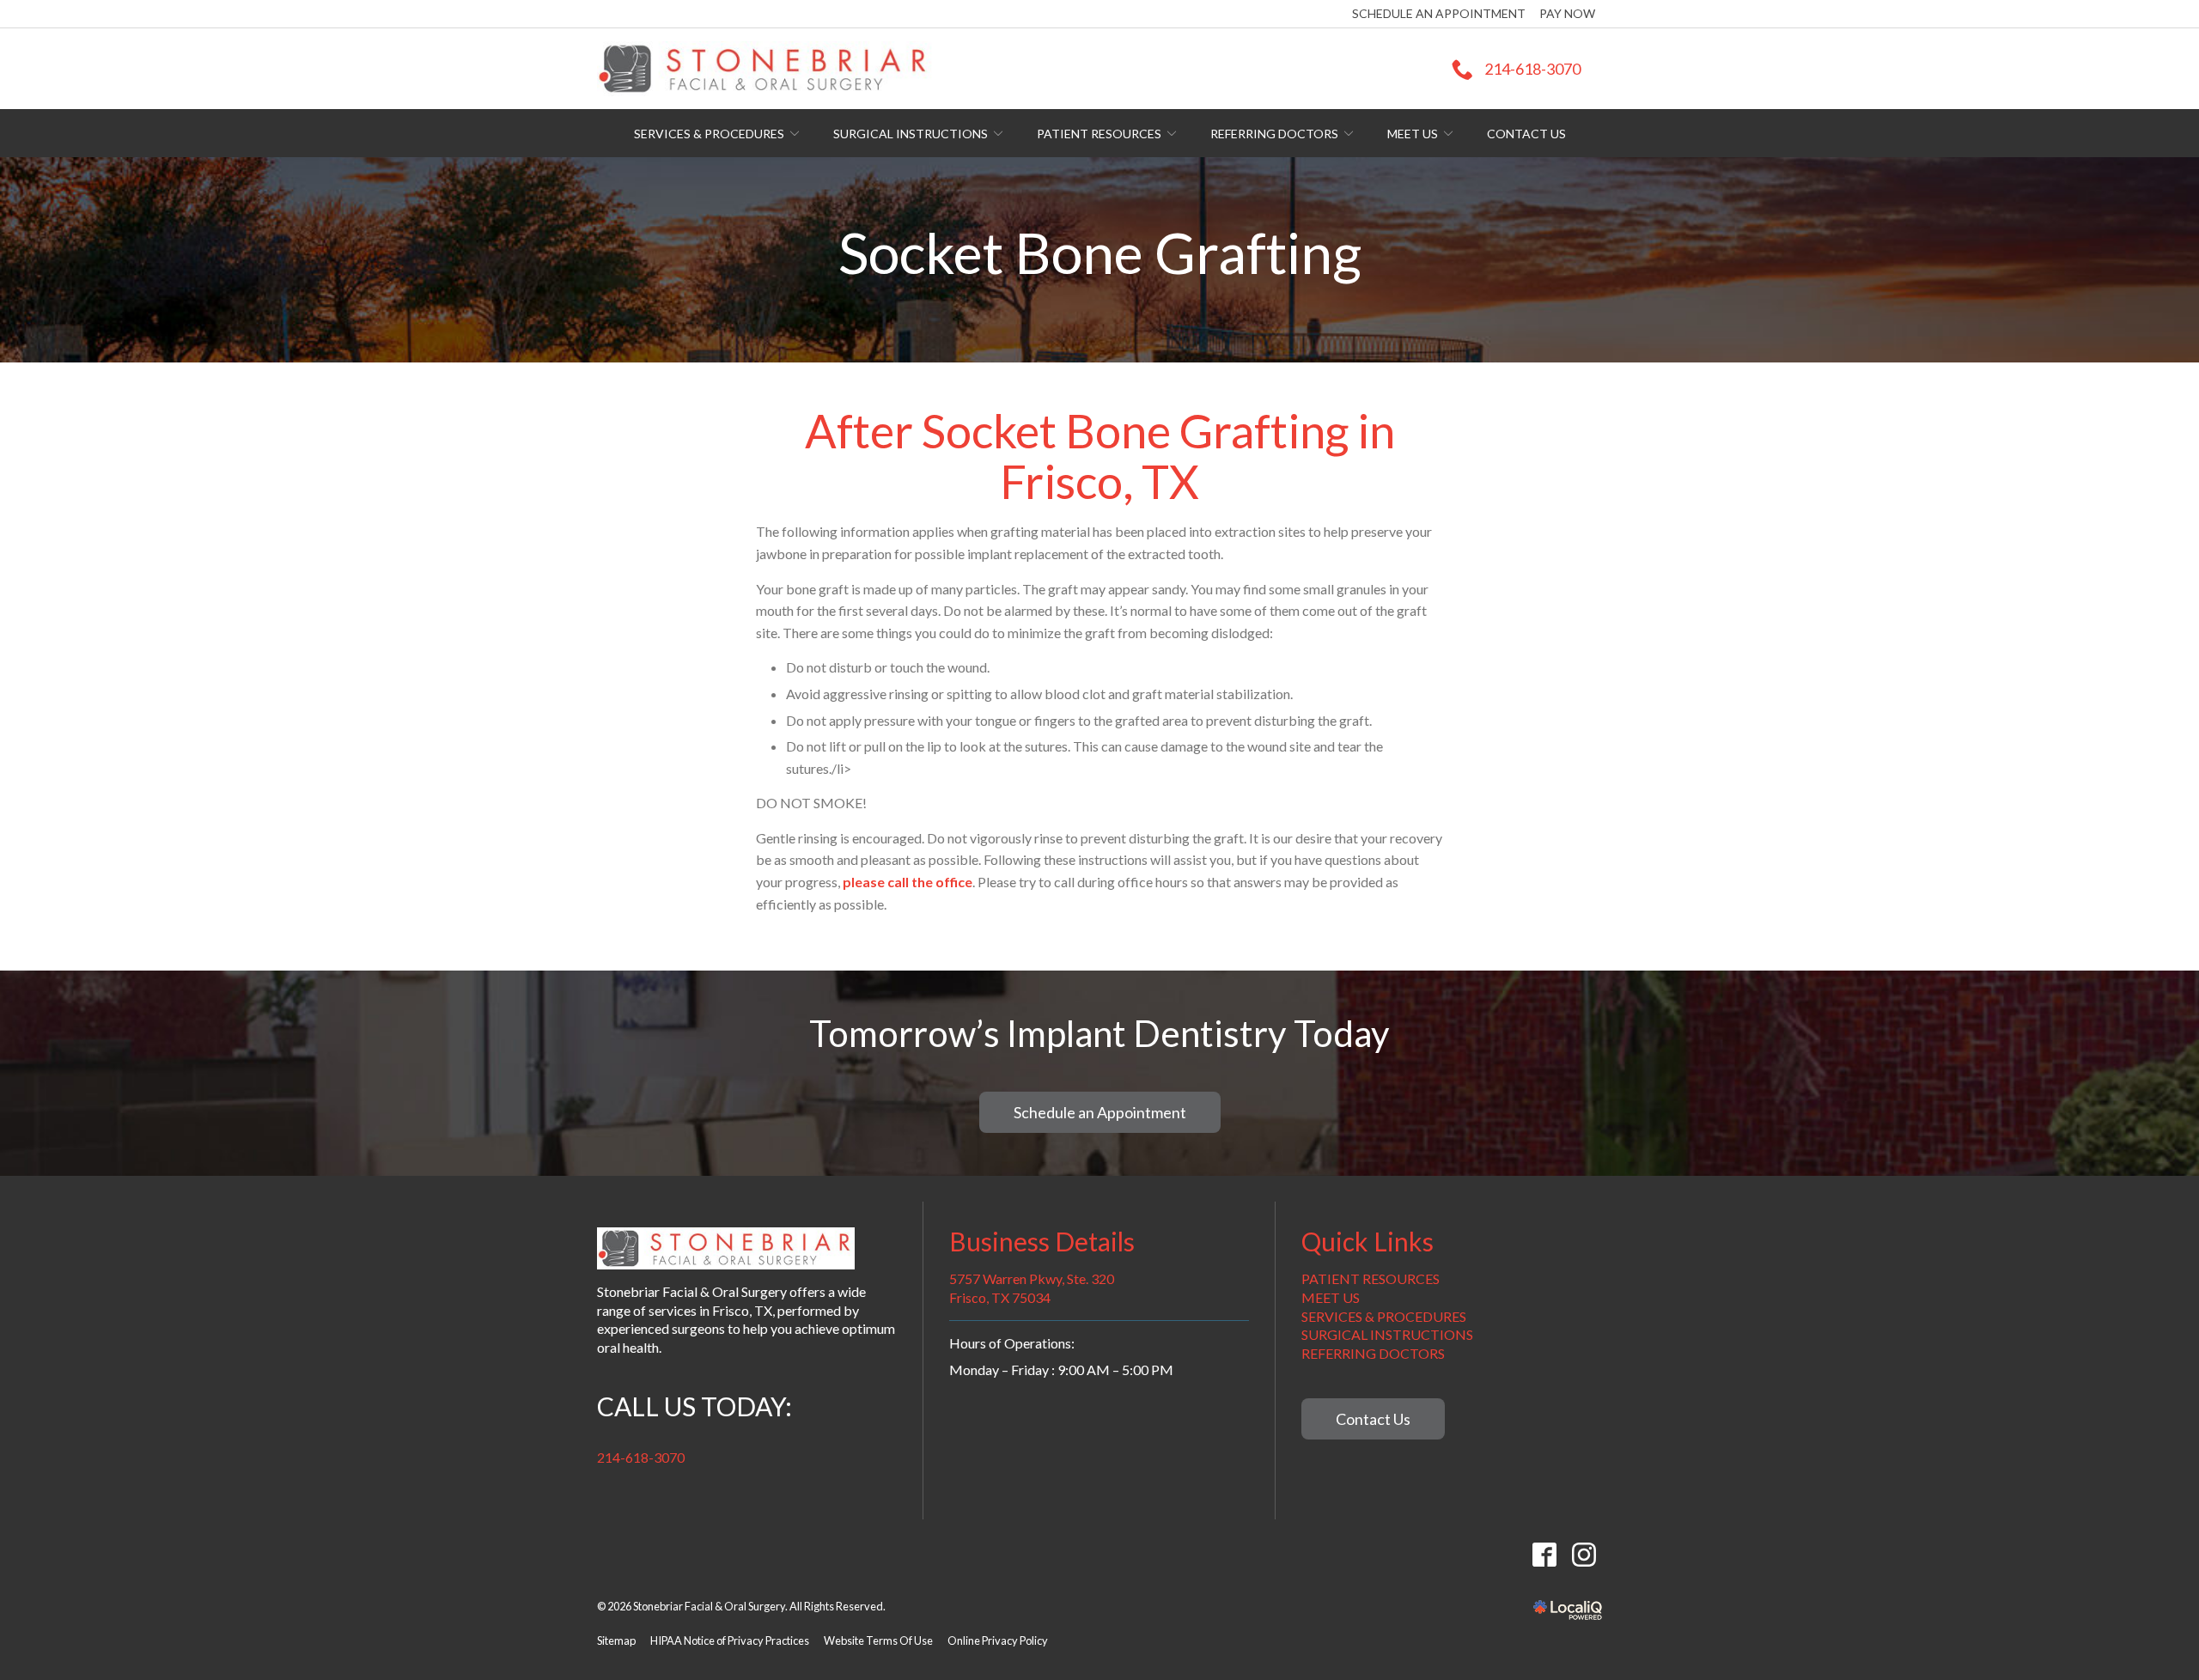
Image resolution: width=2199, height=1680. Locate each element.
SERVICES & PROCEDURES (1384, 1316)
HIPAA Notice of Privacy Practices (730, 1640)
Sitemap (616, 1640)
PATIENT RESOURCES (1371, 1278)
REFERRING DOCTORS (1373, 1353)
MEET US (1331, 1297)
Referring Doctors (1274, 134)
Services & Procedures (709, 134)
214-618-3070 (641, 1457)
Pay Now (1567, 13)
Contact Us (1526, 134)
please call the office (908, 882)
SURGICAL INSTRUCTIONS (1387, 1334)
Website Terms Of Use (878, 1640)
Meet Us (1413, 134)
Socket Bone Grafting (1100, 253)
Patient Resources (1099, 134)
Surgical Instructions (911, 134)
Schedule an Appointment (1439, 13)
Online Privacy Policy (998, 1640)
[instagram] (1584, 1555)
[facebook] (1544, 1555)
